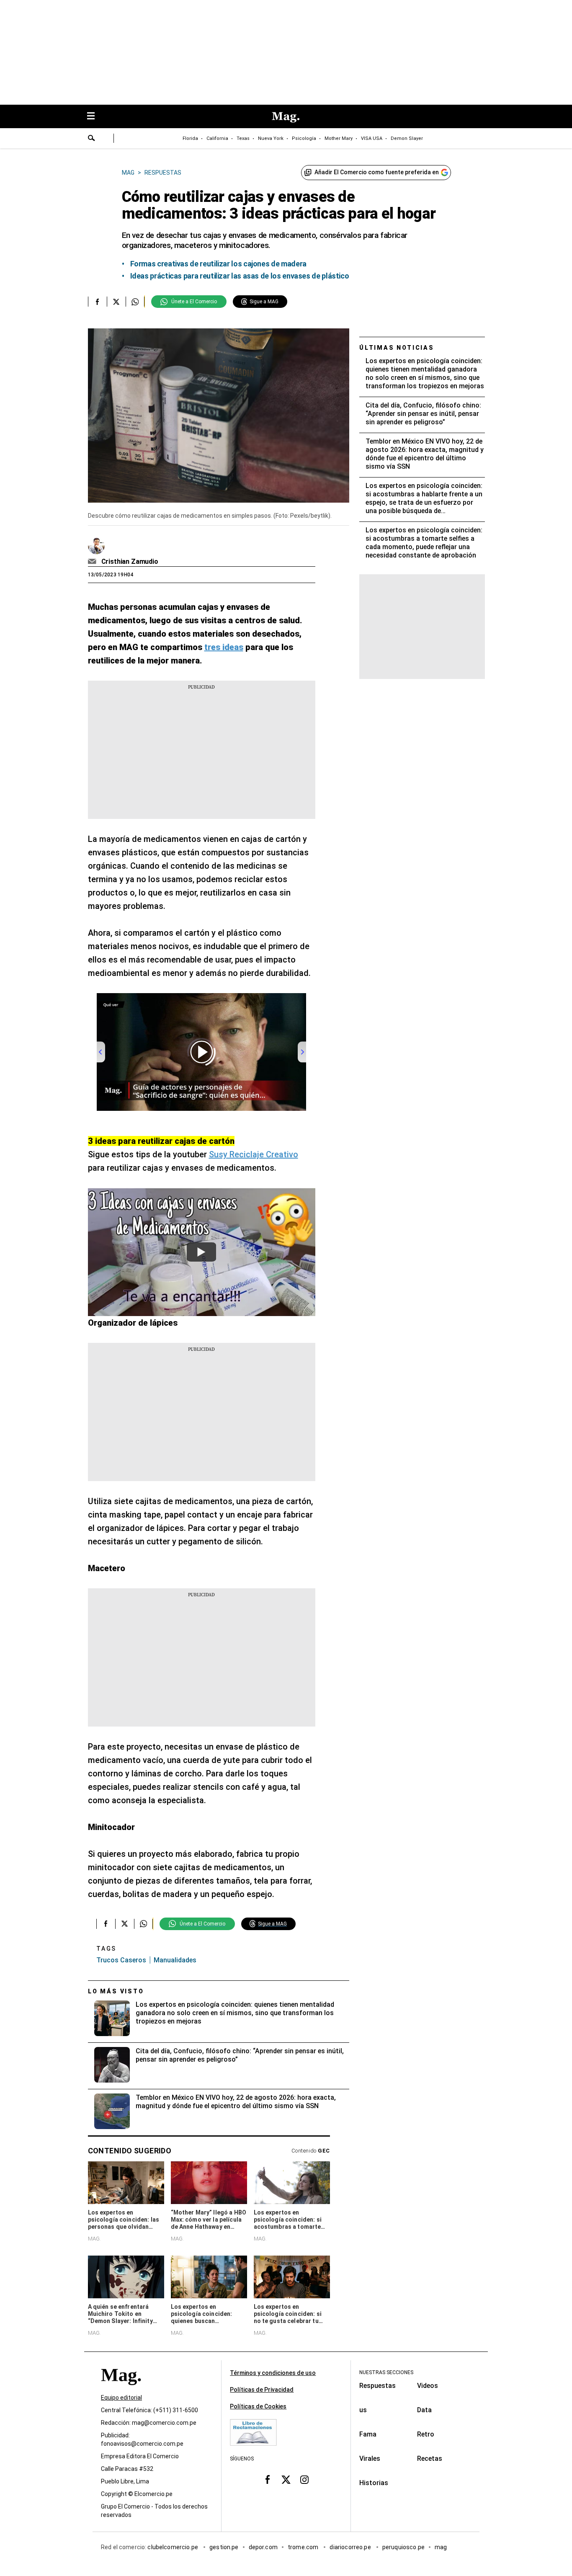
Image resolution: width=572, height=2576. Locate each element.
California (217, 138)
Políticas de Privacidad (262, 2390)
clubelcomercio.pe (173, 2547)
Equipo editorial (121, 2398)
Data (424, 2410)
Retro (426, 2434)
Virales (370, 2459)
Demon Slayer (407, 138)
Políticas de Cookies (258, 2406)
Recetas (430, 2459)
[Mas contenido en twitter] (286, 2480)
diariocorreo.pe (351, 2547)
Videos (428, 2386)
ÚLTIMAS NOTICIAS (397, 348)
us (363, 2410)
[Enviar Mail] (93, 562)
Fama (368, 2434)
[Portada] (121, 2390)
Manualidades (175, 1960)
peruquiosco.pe (403, 2547)
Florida (190, 138)
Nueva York (271, 138)
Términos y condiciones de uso (273, 2373)
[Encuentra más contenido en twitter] (116, 302)
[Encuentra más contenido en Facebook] (97, 302)
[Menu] (95, 117)
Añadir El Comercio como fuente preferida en (377, 172)
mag (441, 2547)
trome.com (304, 2547)
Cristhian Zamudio (130, 561)
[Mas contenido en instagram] (304, 2480)
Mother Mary (339, 138)
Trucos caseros (121, 1960)
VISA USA (372, 138)
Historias (374, 2483)
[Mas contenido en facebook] (268, 2480)
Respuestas (377, 2386)
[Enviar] (92, 139)
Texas (243, 138)
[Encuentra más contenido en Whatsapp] (135, 302)
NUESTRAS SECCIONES (386, 2372)
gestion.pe (224, 2547)
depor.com (263, 2547)
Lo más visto (116, 1991)
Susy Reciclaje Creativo (254, 1154)
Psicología (304, 138)
